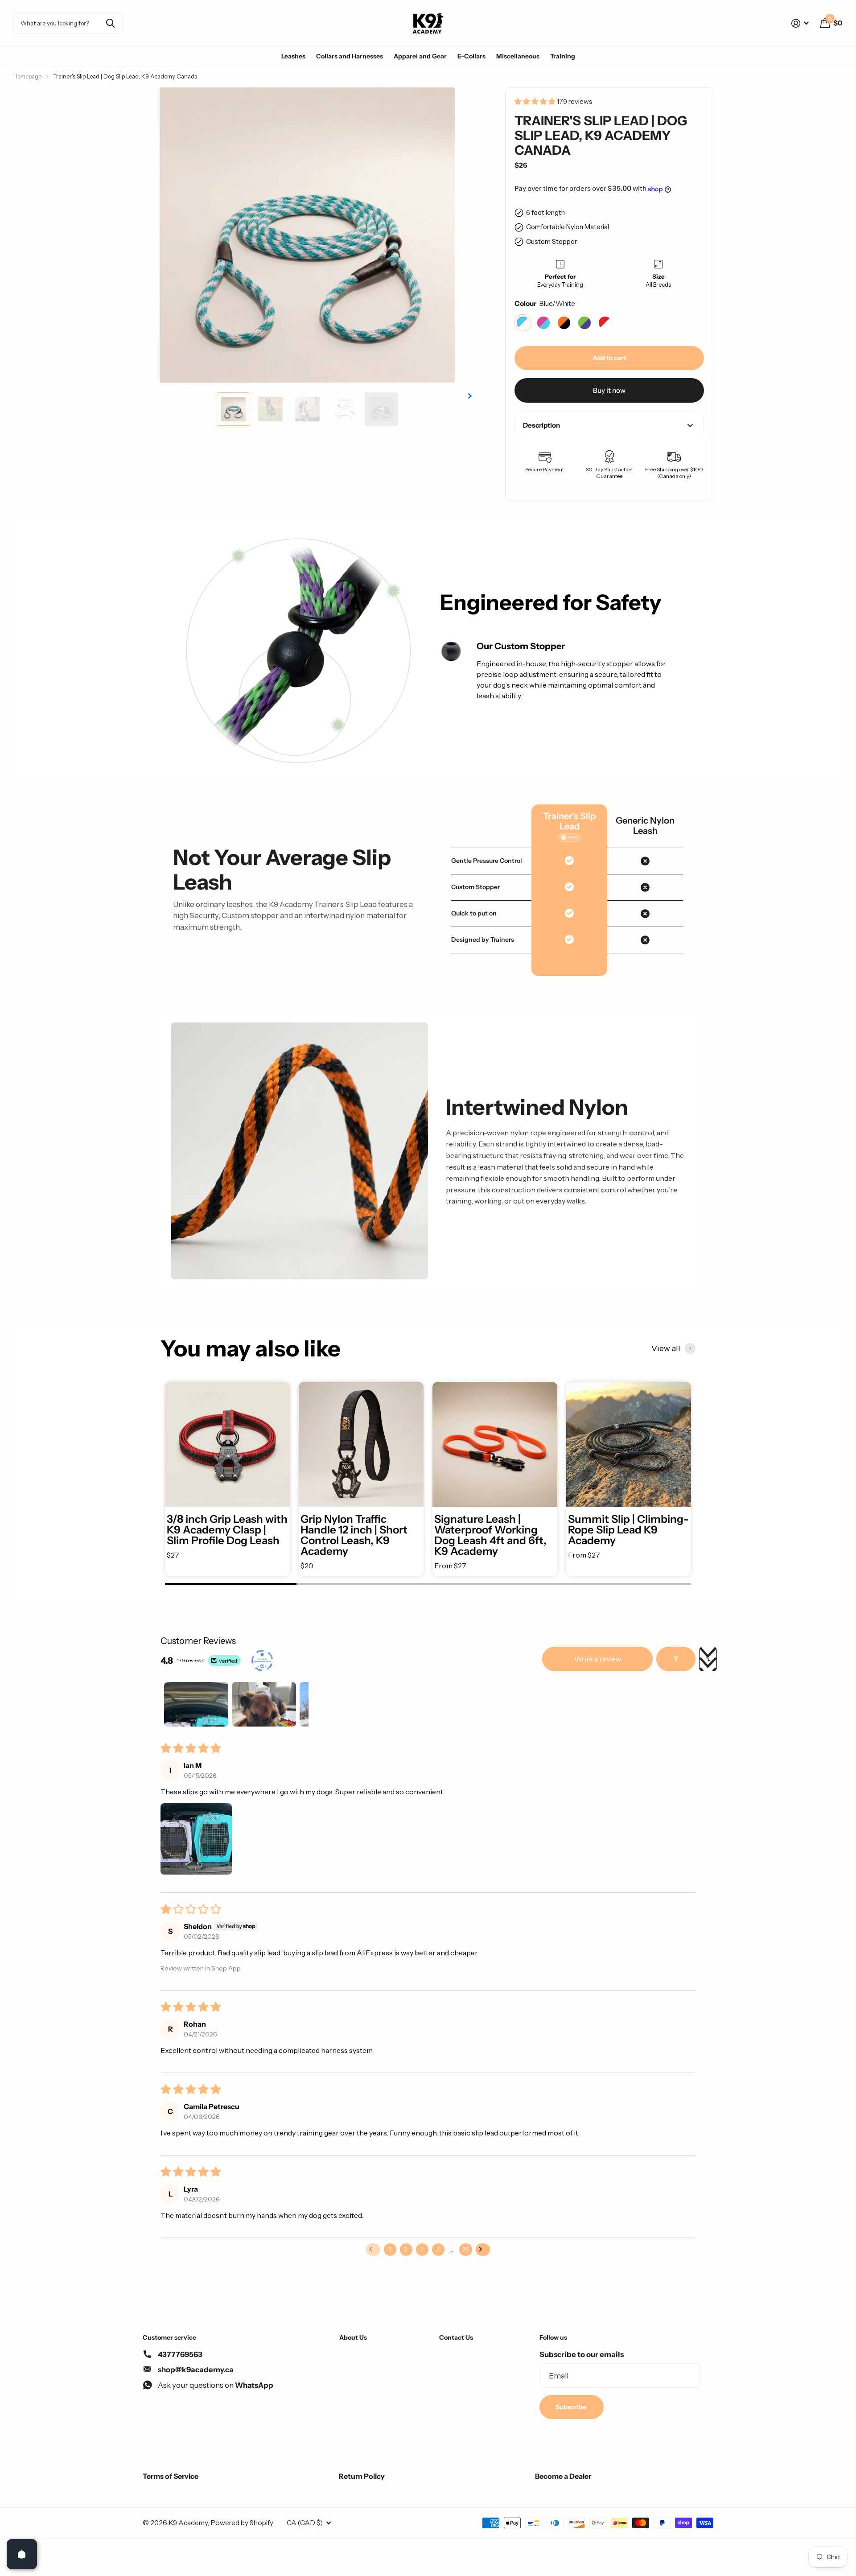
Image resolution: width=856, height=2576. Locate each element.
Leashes (293, 56)
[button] (535, 101)
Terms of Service (171, 2476)
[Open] (22, 2554)
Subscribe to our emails (582, 2354)
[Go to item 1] (196, 1704)
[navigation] (233, 409)
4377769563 (180, 2354)
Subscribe (572, 2407)
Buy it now (609, 390)
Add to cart (609, 358)
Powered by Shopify (242, 2523)
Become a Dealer (563, 2476)
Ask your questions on (216, 2385)
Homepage (27, 76)
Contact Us (456, 2337)
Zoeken (110, 23)
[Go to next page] (483, 2250)
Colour (545, 303)
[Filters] (676, 1659)
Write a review (598, 1659)
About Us (353, 2337)
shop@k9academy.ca (196, 2370)
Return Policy (362, 2476)
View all (666, 1348)
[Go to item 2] (264, 1704)
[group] (227, 1479)
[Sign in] (800, 23)
